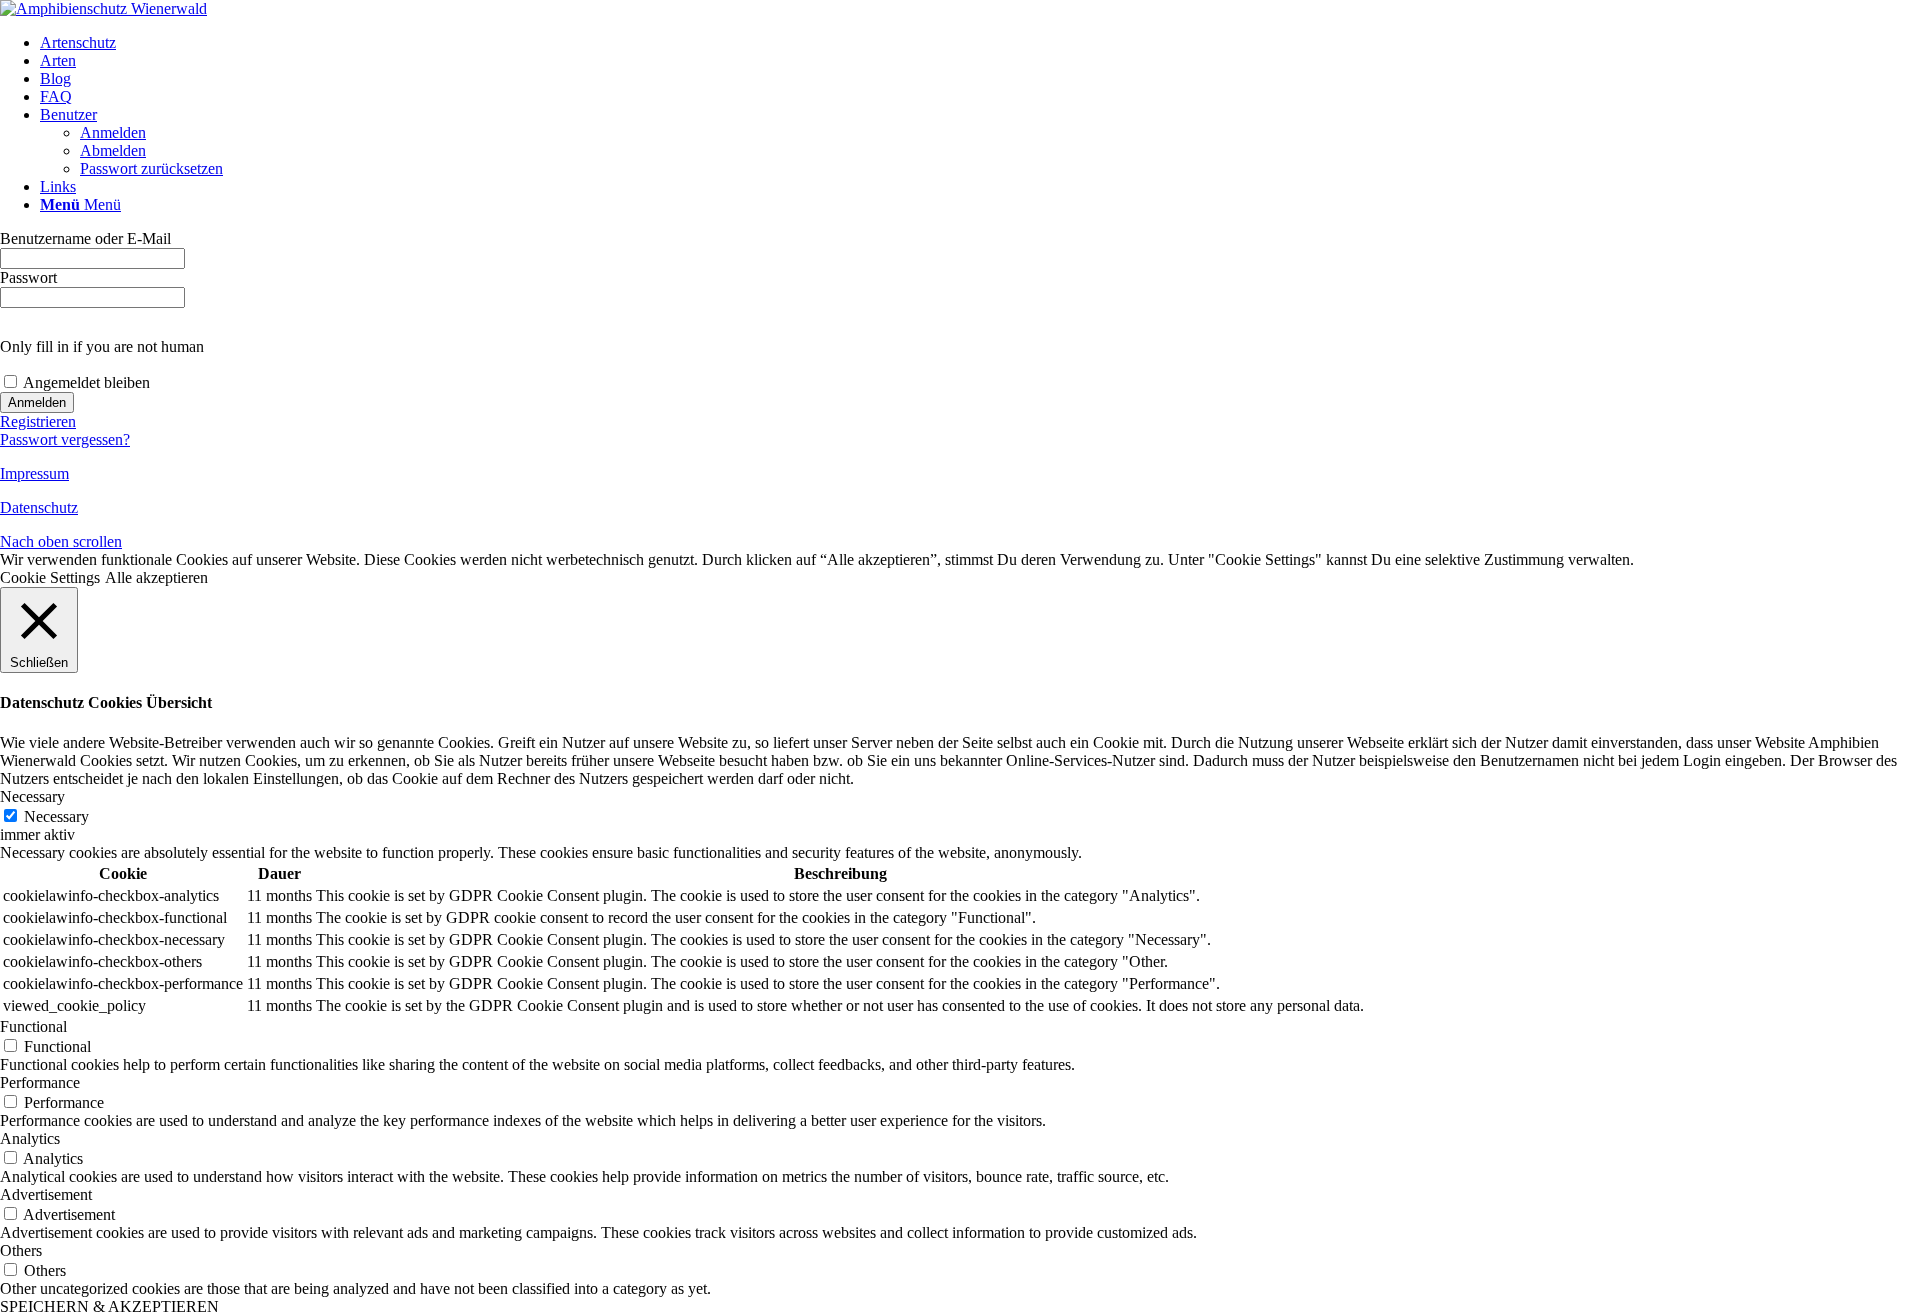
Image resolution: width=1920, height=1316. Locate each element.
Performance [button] (40, 1082)
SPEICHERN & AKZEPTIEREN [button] (109, 1306)
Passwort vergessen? (65, 439)
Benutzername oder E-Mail (85, 238)
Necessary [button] (32, 796)
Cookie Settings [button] (50, 577)
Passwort (28, 277)
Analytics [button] (30, 1138)
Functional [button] (33, 1026)
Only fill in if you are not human (102, 346)
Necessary (56, 816)
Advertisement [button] (46, 1194)
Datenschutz (39, 507)
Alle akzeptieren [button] (156, 577)
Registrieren (38, 421)
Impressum (34, 473)
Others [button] (21, 1250)
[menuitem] (980, 43)
